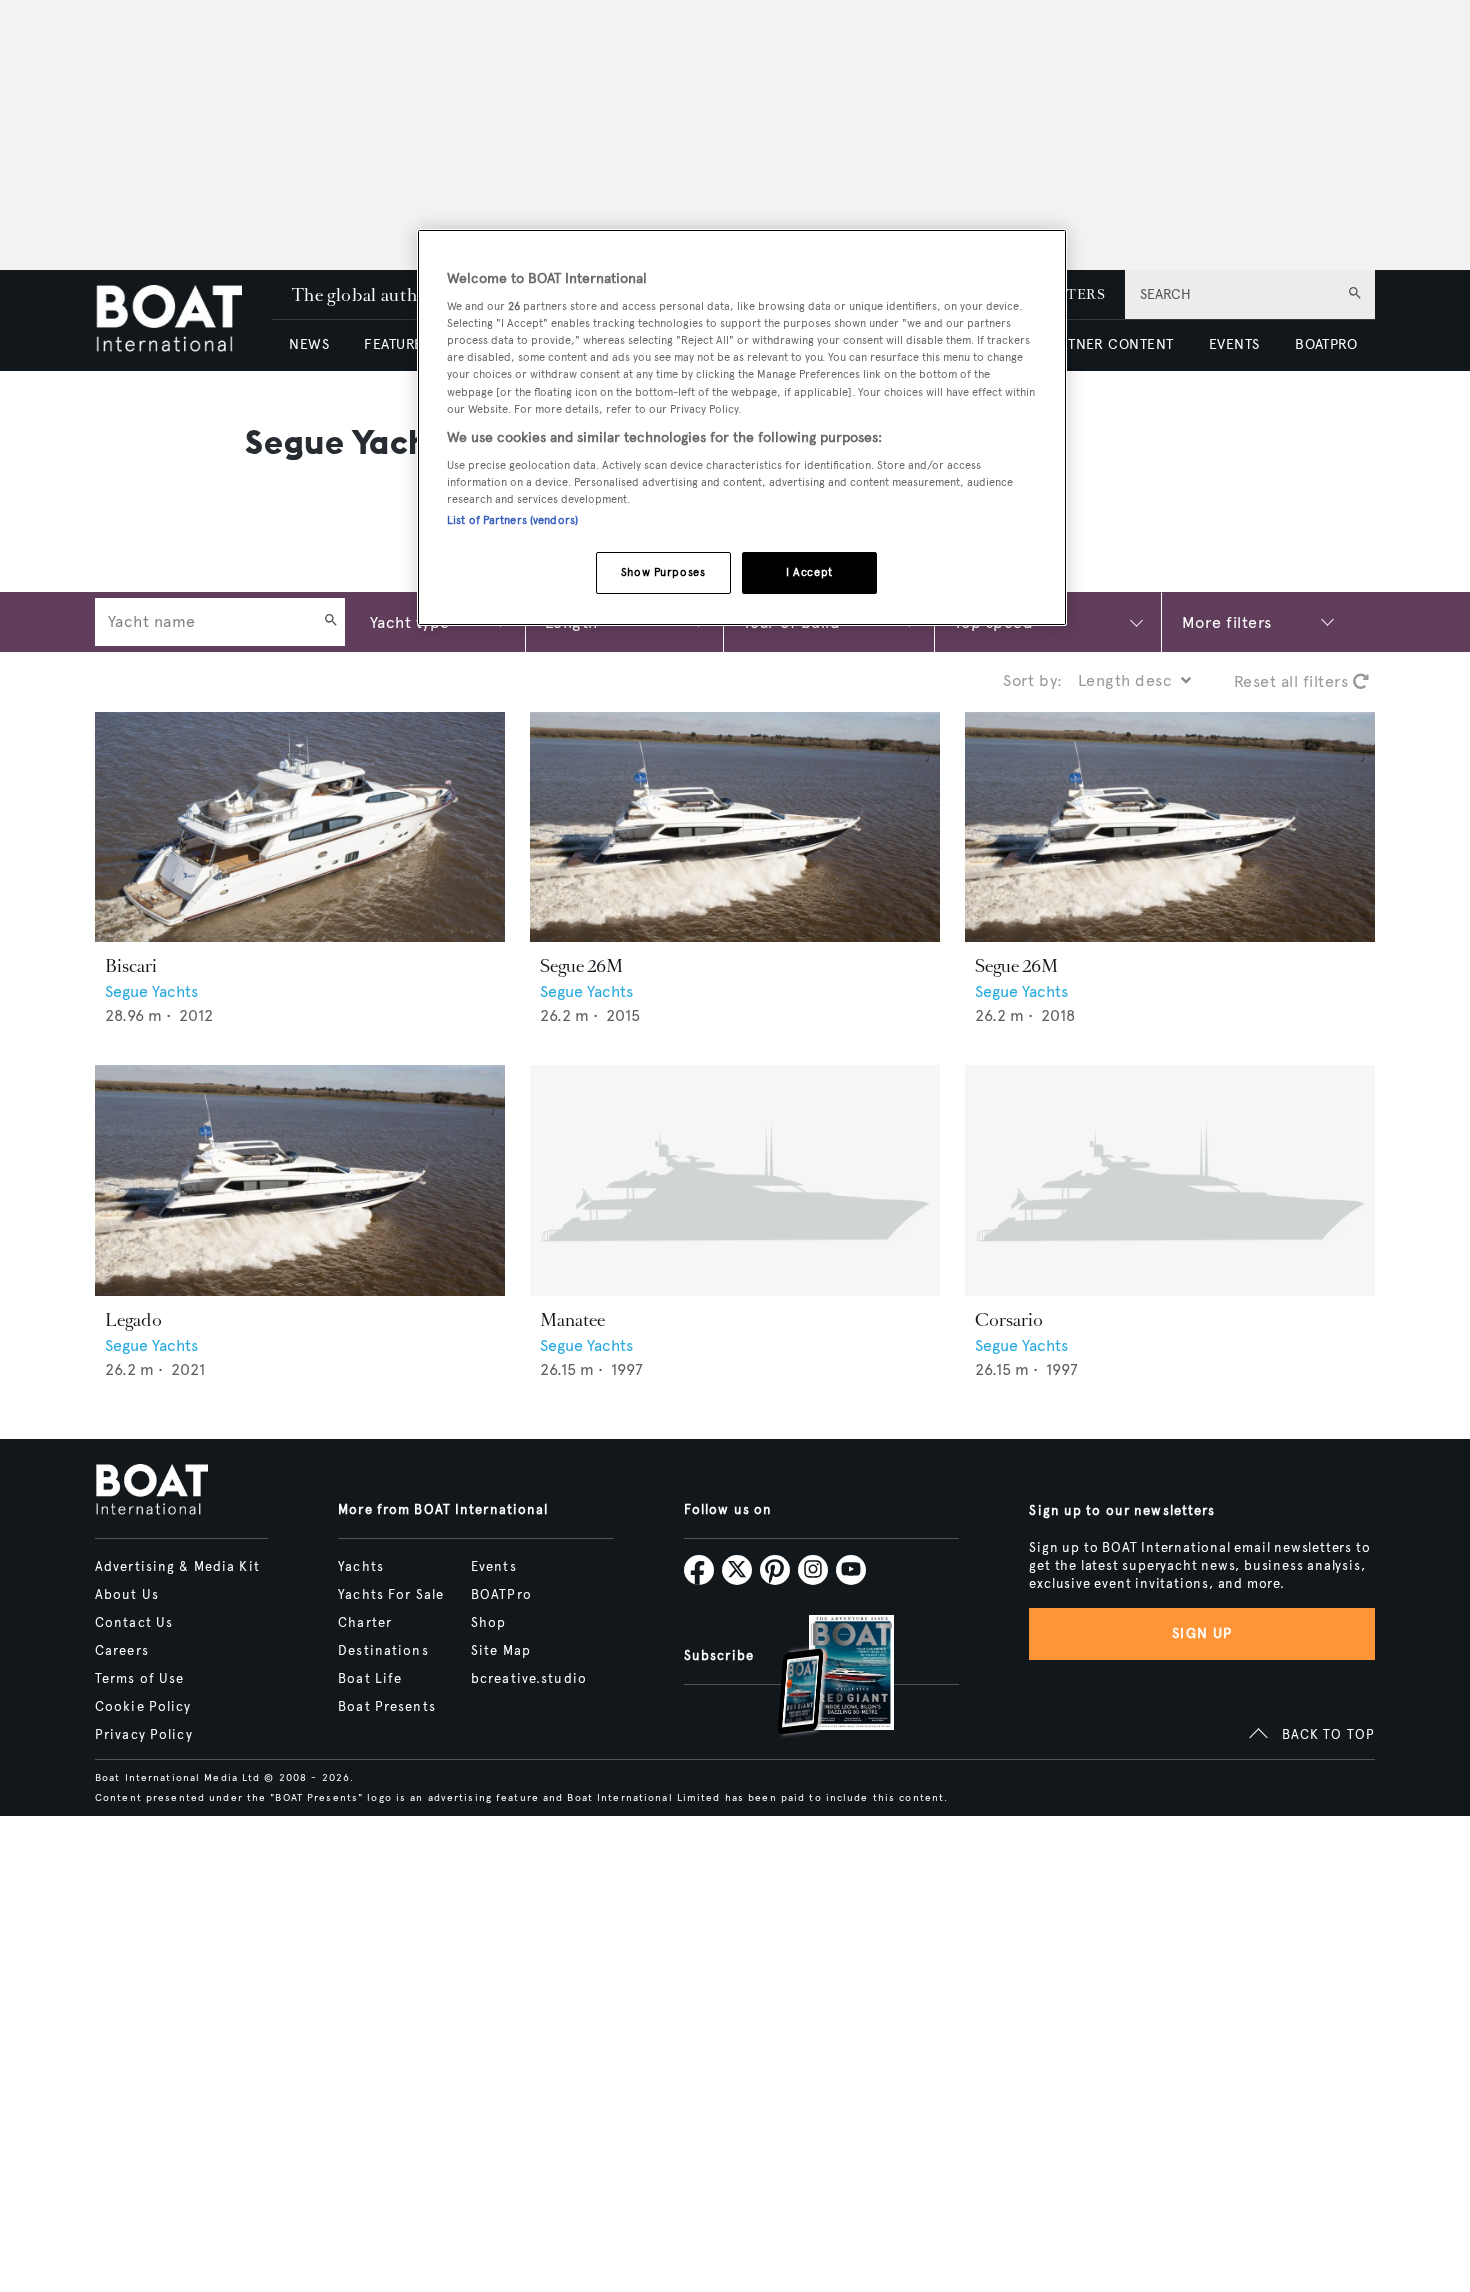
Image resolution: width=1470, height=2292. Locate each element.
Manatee (572, 1320)
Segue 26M (581, 966)
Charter (365, 1623)
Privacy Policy (144, 1735)
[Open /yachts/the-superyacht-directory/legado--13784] (300, 1180)
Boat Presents (387, 1707)
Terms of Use (139, 1679)
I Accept (809, 573)
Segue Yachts (151, 991)
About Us (127, 1595)
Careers (122, 1651)
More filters (1227, 621)
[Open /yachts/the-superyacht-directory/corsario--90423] (1170, 1180)
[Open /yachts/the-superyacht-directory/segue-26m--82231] (735, 827)
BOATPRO (1326, 344)
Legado (133, 1320)
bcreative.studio (529, 1679)
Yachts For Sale (391, 1595)
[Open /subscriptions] (819, 1677)
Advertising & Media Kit (177, 1567)
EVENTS (1234, 344)
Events (494, 1567)
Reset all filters (1293, 681)
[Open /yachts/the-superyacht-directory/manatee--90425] (735, 1180)
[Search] (331, 622)
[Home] (183, 320)
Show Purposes (663, 573)
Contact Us (134, 1623)
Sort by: (1033, 680)
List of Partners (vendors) (512, 521)
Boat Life (370, 1679)
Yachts (361, 1567)
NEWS (309, 344)
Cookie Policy (143, 1707)
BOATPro (501, 1595)
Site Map (501, 1651)
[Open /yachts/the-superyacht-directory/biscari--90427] (300, 827)
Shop (488, 1623)
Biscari (131, 966)
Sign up (1202, 1633)
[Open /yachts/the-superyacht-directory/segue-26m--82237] (1170, 827)
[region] (742, 427)
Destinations (383, 1651)
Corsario (1009, 1320)
